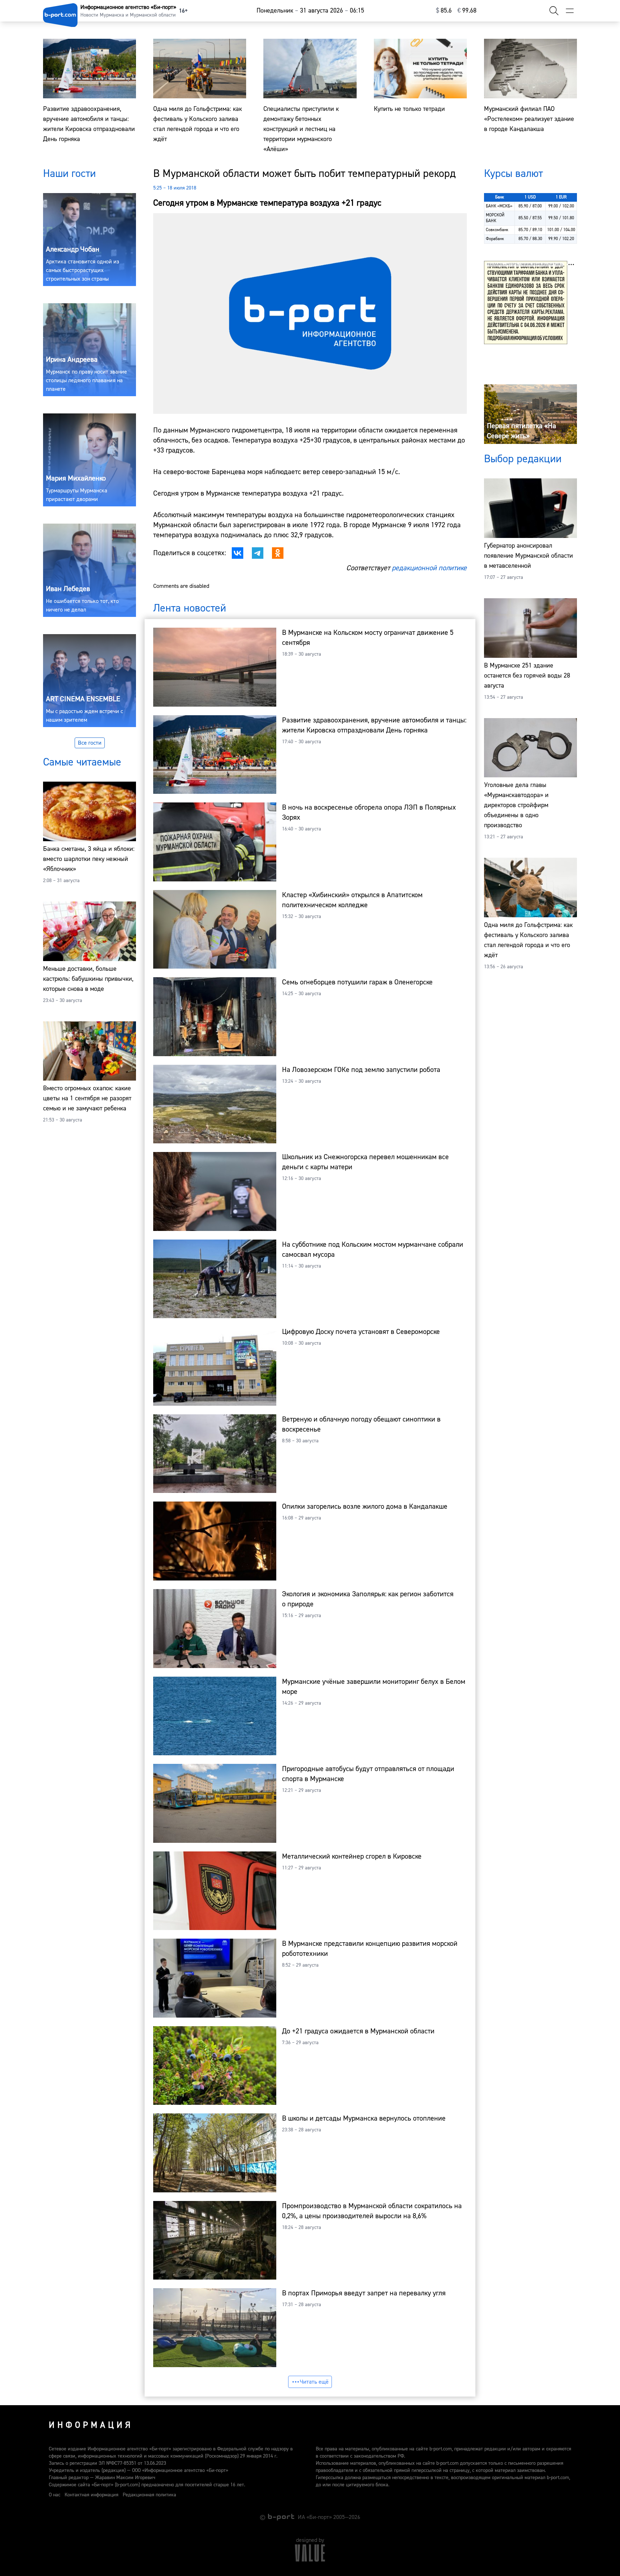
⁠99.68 (467, 11)
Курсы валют (513, 174)
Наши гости (69, 174)
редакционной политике (429, 568)
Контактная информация (91, 2495)
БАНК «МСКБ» (499, 206)
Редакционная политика (149, 2495)
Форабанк (495, 239)
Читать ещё (314, 2382)
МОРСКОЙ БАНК (495, 218)
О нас (55, 2495)
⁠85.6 (444, 11)
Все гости (90, 743)
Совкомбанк (497, 230)
